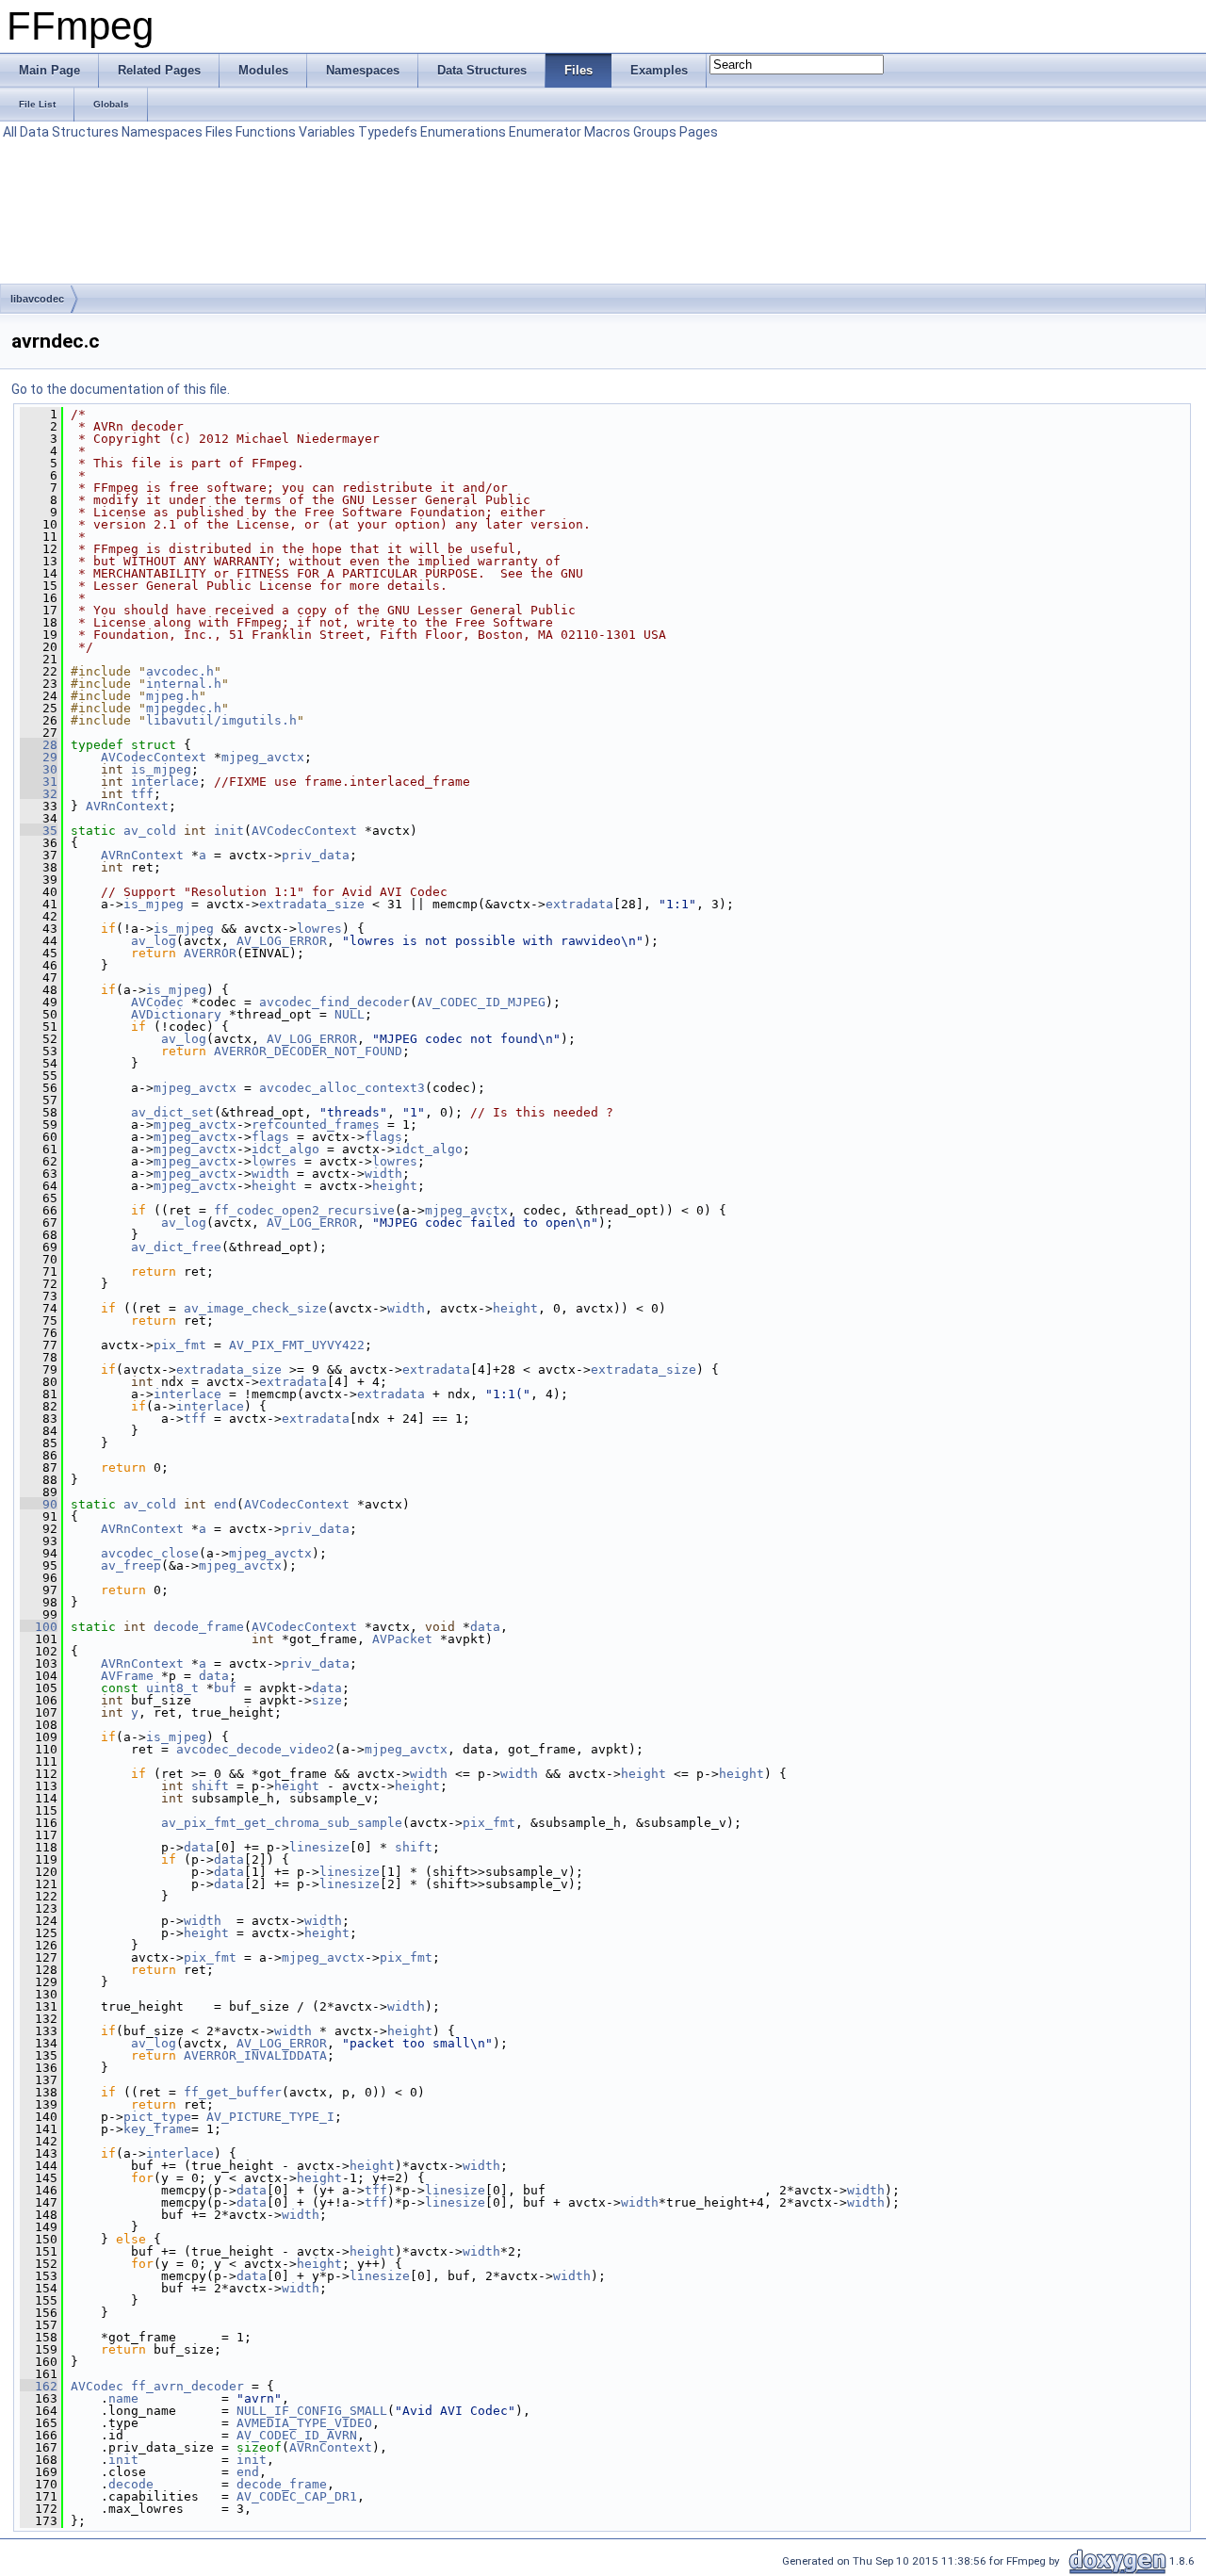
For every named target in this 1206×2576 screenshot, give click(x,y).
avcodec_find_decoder (334, 1002)
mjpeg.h (172, 696)
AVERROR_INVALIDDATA (255, 2055)
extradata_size (312, 904)
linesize (319, 1847)
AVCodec (157, 1002)
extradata (579, 904)
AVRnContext (127, 806)
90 (39, 1504)
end (225, 1504)
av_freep (131, 1565)
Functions (266, 132)
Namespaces (162, 132)
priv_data (316, 855)
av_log (154, 941)
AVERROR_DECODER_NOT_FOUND (308, 1051)
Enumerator (545, 132)
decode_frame (199, 1627)
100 (39, 1627)
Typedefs (388, 132)
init (229, 831)
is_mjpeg (161, 769)
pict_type (157, 2117)
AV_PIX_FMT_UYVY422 (297, 1345)
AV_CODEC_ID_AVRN (297, 2435)
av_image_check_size (255, 1308)
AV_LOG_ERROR (282, 941)
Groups (655, 132)
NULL (350, 1014)
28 (39, 745)
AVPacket (402, 1639)
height (274, 1186)
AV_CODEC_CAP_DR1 (297, 2496)
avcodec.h (180, 671)
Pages (699, 132)
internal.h (184, 684)
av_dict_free (176, 1247)
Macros (607, 132)
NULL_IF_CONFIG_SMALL (312, 2411)
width (270, 1174)
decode (131, 2484)
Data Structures (69, 132)
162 (39, 2386)
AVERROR (210, 953)
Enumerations (463, 132)
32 (39, 794)
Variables (327, 132)
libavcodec (37, 299)
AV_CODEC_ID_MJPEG (481, 1002)
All (10, 132)
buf (225, 1688)
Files (219, 132)
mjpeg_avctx (263, 757)
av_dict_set (172, 1112)
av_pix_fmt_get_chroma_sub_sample (282, 1823)
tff (142, 794)
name (123, 2398)
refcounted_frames (316, 1125)
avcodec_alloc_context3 (342, 1088)
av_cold (150, 831)
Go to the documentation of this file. (121, 389)
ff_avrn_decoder (187, 2386)
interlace (165, 782)
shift (210, 1786)
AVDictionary (176, 1014)
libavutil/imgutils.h (221, 720)
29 (39, 757)
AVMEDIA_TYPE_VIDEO (304, 2423)
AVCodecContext (154, 757)
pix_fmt (180, 1345)
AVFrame (127, 1676)
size (327, 1700)
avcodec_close (150, 1553)
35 (39, 831)
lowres (319, 929)
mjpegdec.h (184, 708)
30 (39, 769)
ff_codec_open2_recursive (304, 1210)
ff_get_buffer (233, 2092)
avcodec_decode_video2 (255, 1749)
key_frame (157, 2129)
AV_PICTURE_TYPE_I (270, 2117)
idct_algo (285, 1149)
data (485, 1627)
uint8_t (172, 1688)
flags (270, 1137)
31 (39, 782)
